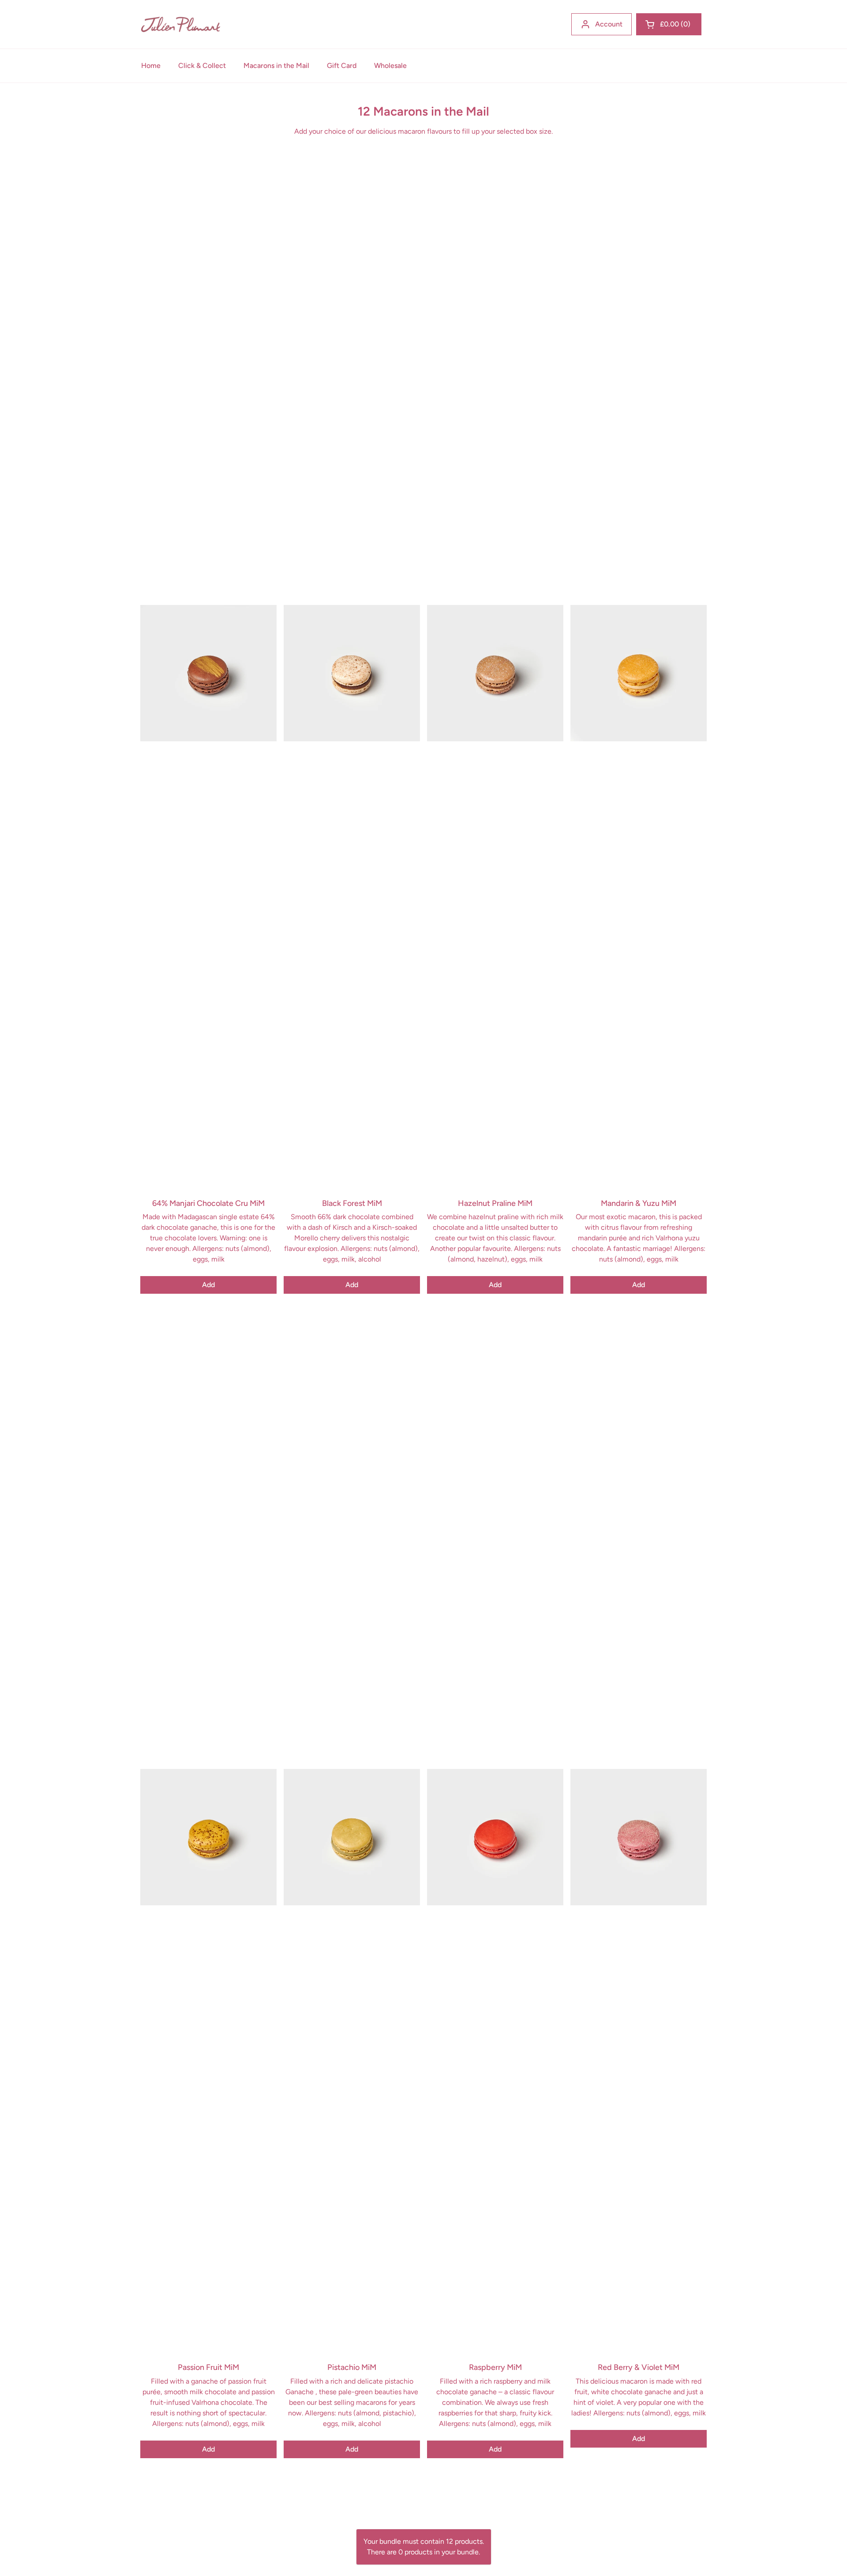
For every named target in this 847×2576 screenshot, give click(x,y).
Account (609, 24)
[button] (669, 24)
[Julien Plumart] (181, 24)
